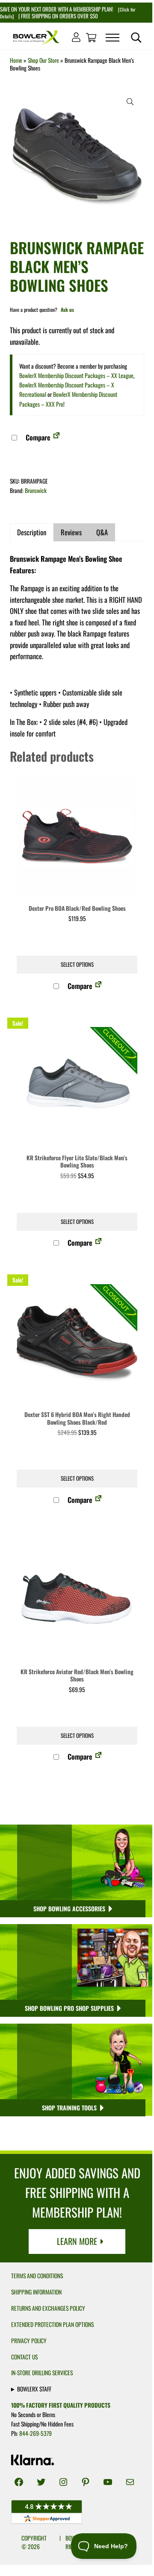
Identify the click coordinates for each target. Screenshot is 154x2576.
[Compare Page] (56, 437)
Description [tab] (32, 532)
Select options (77, 964)
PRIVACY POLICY (29, 2341)
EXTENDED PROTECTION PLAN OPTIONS (52, 2324)
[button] (130, 102)
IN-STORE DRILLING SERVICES (42, 2373)
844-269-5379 (36, 2433)
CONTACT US (24, 2357)
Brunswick (36, 490)
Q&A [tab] (102, 532)
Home (16, 60)
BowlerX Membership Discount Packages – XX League (76, 376)
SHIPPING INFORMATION (36, 2292)
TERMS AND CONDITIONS (37, 2276)
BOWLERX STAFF (34, 2389)
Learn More (77, 2241)
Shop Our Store (43, 60)
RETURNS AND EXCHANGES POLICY (48, 2308)
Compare (37, 437)
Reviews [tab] (71, 532)
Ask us (67, 310)
